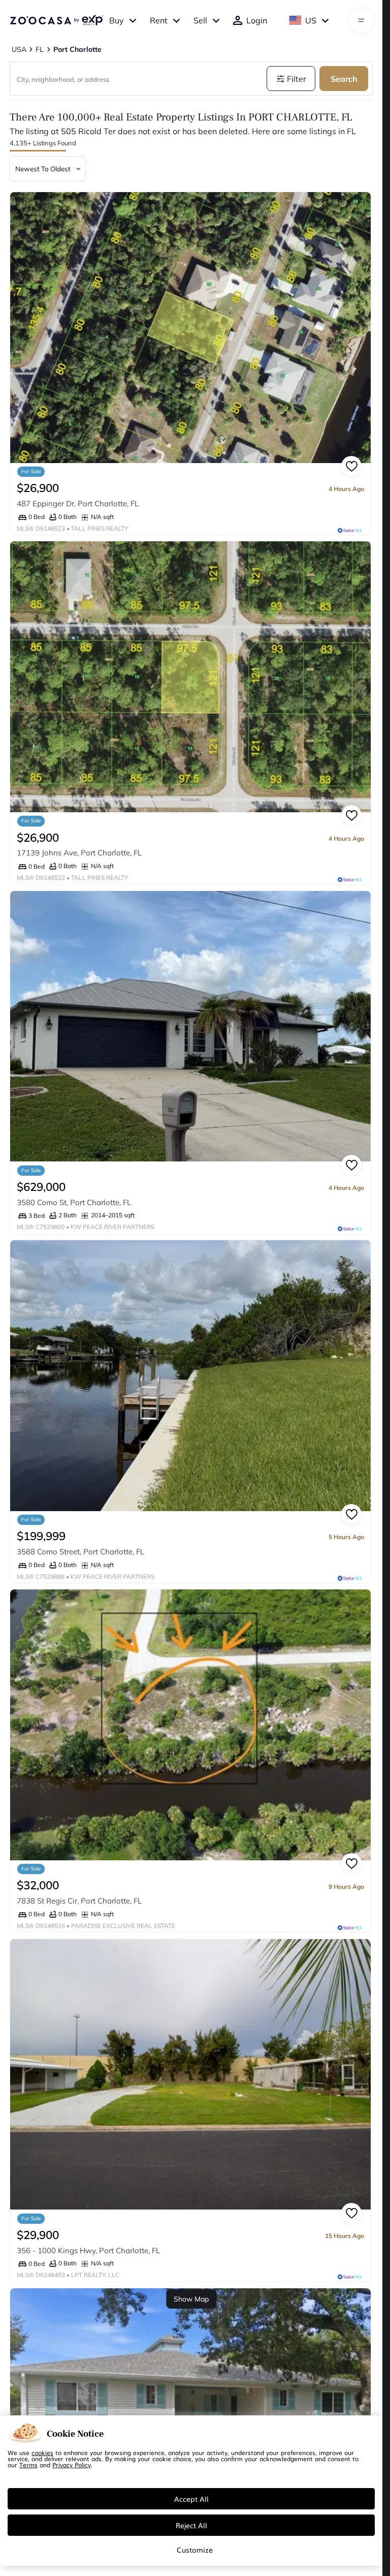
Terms (28, 2465)
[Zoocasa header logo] (56, 20)
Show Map (191, 2299)
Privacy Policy (72, 2465)
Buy (117, 20)
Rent (159, 20)
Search (344, 79)
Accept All (191, 2499)
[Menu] (361, 20)
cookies (42, 2452)
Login (257, 20)
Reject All (191, 2525)
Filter (297, 79)
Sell (200, 20)
